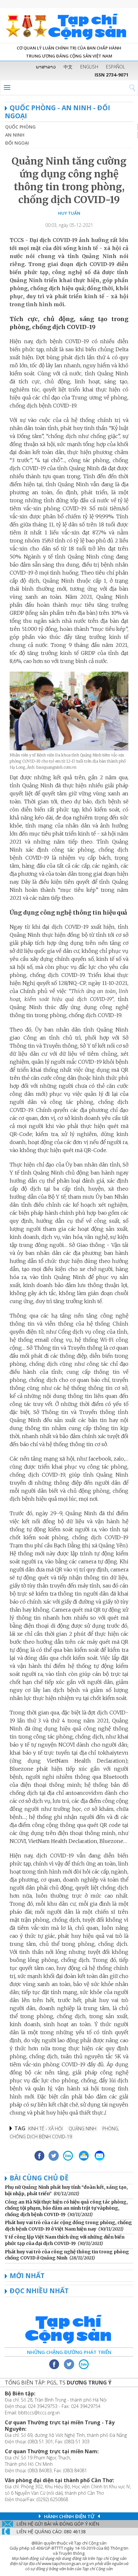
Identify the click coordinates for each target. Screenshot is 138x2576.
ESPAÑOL (116, 67)
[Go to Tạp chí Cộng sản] (69, 26)
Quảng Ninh (82, 2129)
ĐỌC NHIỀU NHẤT (39, 2291)
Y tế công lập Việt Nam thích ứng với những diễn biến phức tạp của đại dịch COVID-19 (65, 2240)
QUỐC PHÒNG (20, 127)
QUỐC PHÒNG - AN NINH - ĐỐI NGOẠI (57, 112)
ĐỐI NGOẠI (17, 143)
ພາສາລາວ (46, 67)
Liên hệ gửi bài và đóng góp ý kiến (58, 2524)
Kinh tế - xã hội (45, 2129)
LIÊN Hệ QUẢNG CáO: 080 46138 (51, 2531)
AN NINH (15, 135)
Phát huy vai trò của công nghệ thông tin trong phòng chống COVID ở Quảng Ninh (67, 2255)
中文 (68, 67)
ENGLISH (89, 67)
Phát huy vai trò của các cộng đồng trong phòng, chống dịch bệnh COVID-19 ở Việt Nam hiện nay (68, 2226)
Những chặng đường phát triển (69, 2352)
